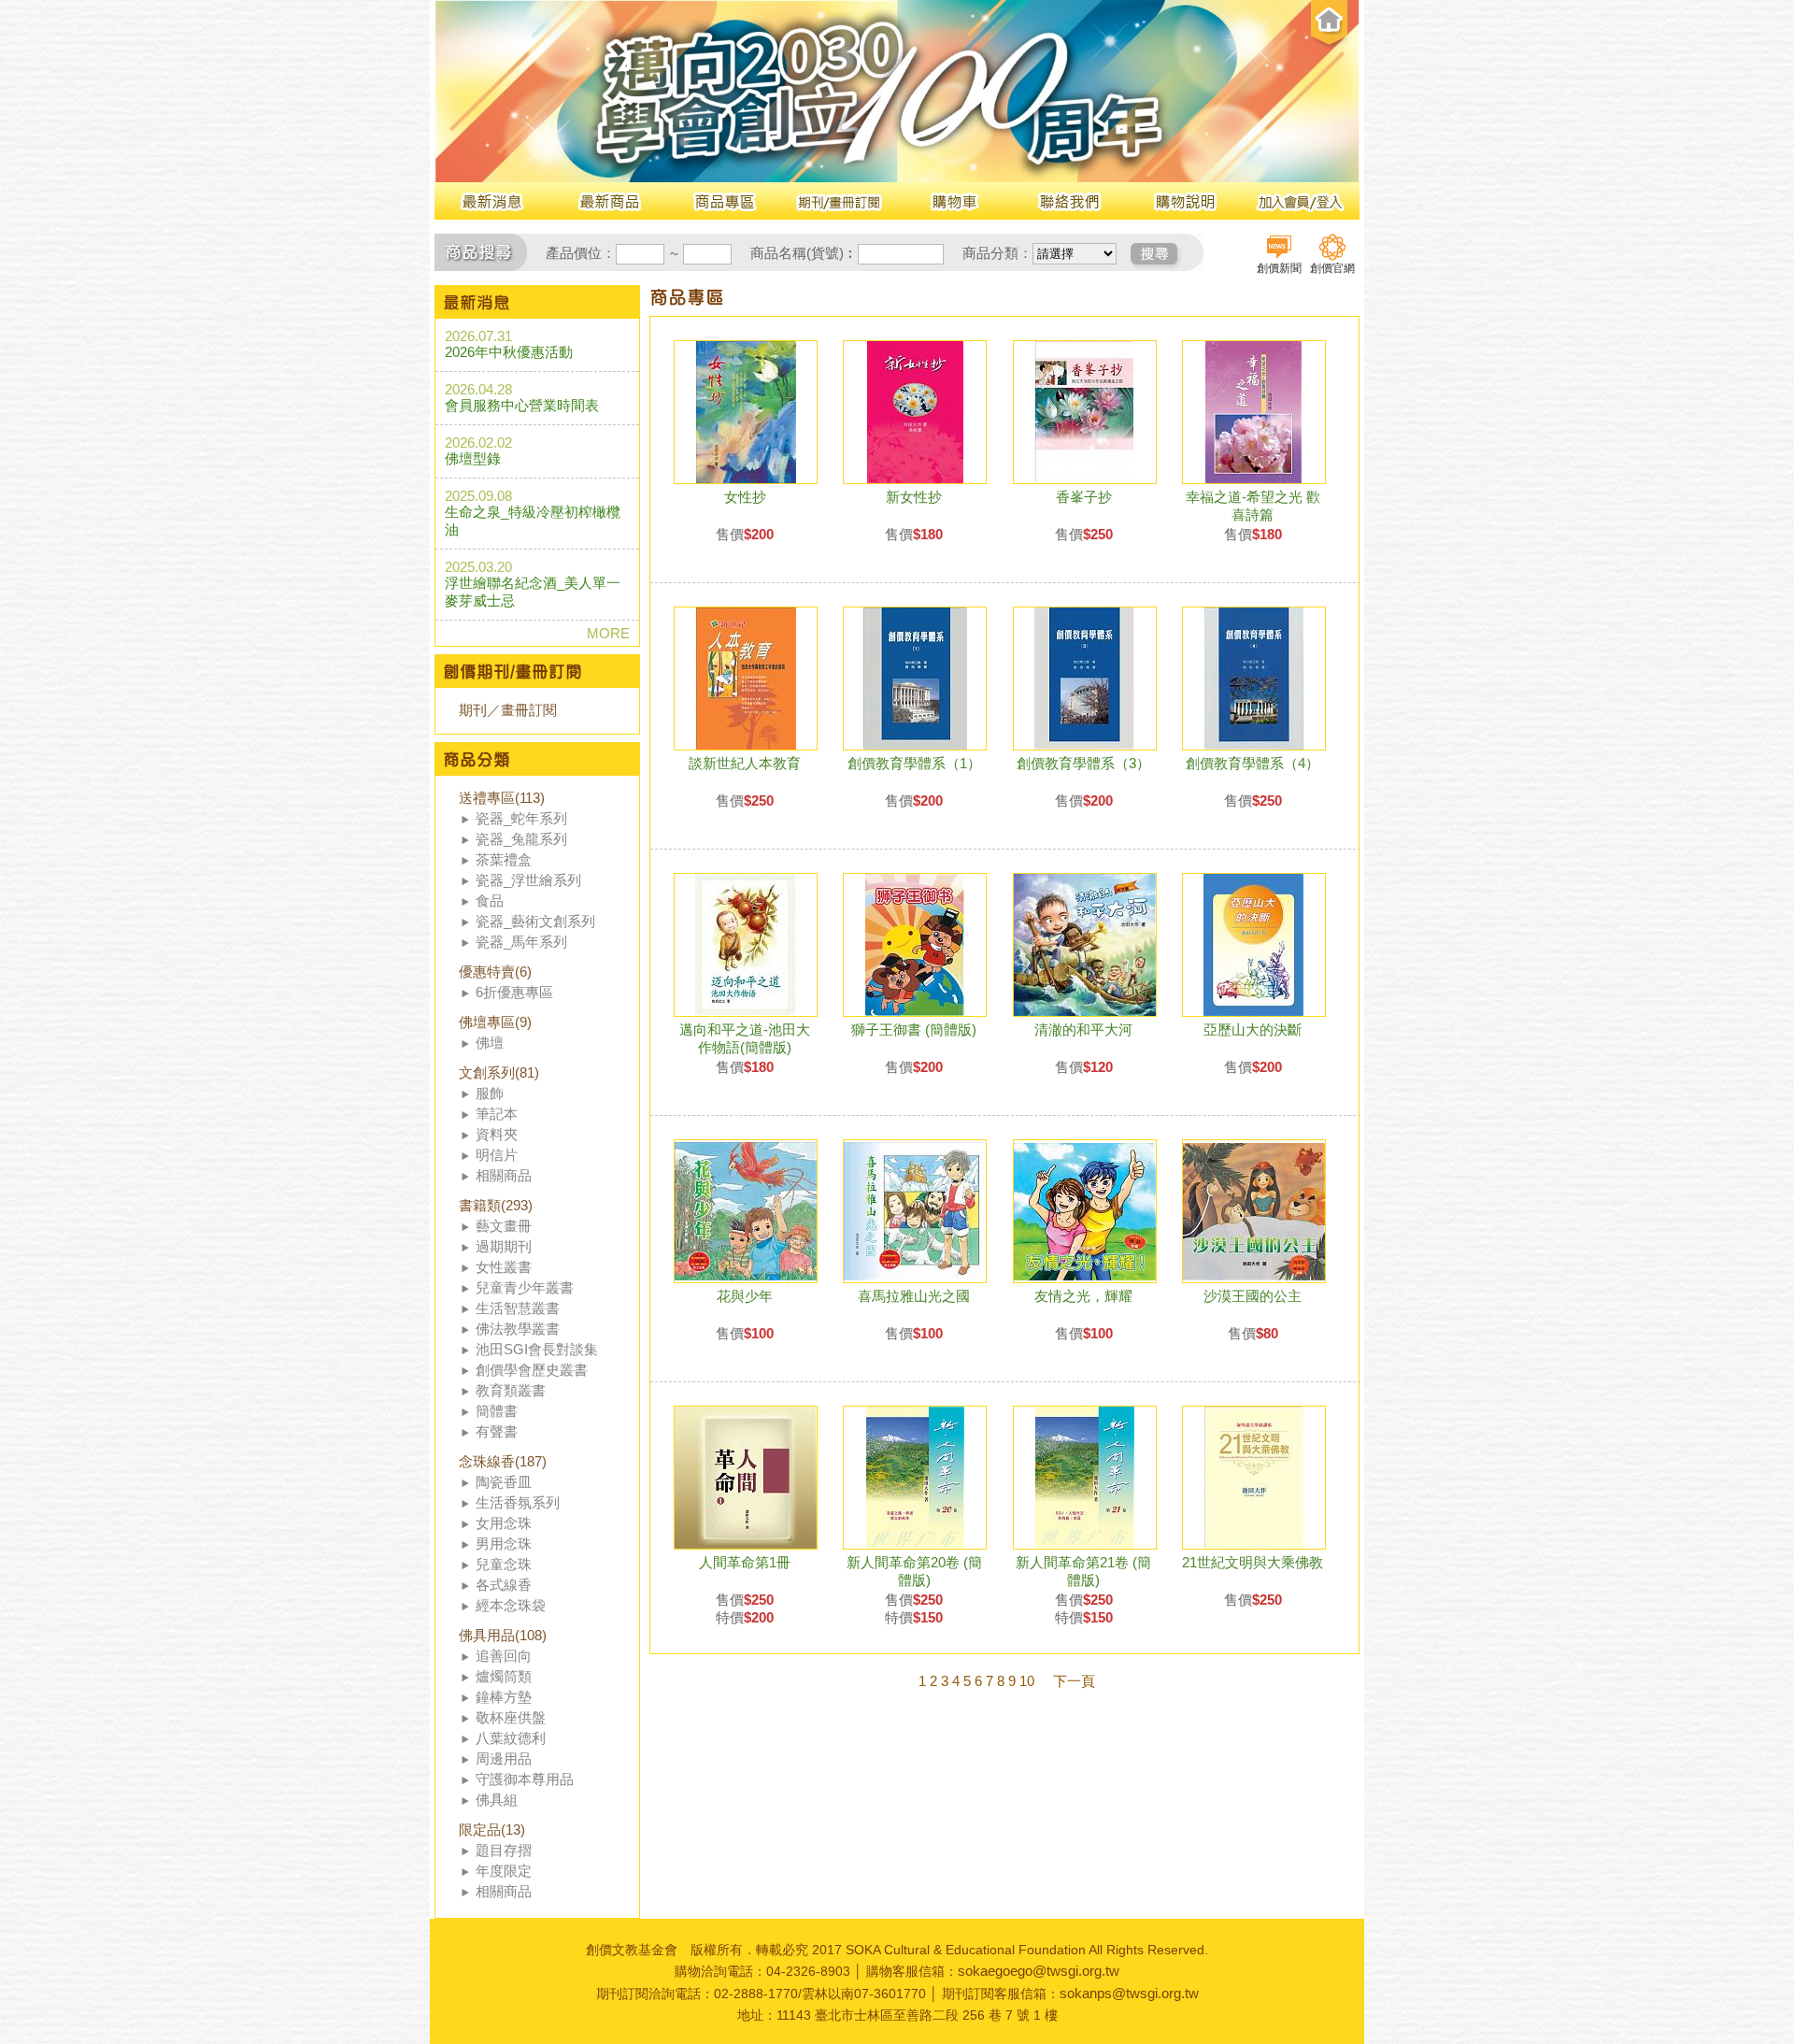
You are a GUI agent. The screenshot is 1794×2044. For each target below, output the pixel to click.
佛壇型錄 (473, 458)
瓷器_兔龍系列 (521, 839)
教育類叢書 (511, 1390)
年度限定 (504, 1871)
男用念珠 (504, 1544)
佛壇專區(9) (495, 1022)
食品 (490, 901)
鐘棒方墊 (504, 1697)
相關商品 (504, 1175)
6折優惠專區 (514, 992)
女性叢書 (504, 1267)
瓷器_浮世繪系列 (528, 880)
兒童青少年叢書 (525, 1287)
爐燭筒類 (504, 1676)
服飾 (490, 1093)
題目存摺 (504, 1850)
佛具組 (497, 1800)
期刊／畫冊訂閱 (508, 710)
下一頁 (1074, 1681)
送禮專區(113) (502, 798)
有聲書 (497, 1431)
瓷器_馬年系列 (521, 942)
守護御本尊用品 (525, 1779)
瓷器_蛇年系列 (521, 818)
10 (1027, 1681)
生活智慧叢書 (518, 1308)
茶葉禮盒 (504, 859)
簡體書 (497, 1411)
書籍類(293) (496, 1205)
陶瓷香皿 (504, 1482)
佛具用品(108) (503, 1635)
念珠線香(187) (503, 1461)
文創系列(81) (499, 1072)
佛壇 (490, 1043)
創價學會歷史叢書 (532, 1370)
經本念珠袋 (511, 1605)
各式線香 (504, 1585)
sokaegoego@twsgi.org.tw (1039, 1971)
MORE (608, 633)
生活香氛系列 (518, 1502)
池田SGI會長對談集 (537, 1349)
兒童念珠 (504, 1564)
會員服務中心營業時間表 (522, 405)
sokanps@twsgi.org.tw (1129, 1993)
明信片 (497, 1155)
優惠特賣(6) (495, 972)
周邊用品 (504, 1758)
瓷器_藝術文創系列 (535, 921)
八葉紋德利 (511, 1738)
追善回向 (504, 1656)
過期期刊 (504, 1246)
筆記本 (497, 1114)
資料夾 (497, 1134)
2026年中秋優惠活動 (509, 352)
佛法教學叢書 (518, 1329)
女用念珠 (504, 1523)
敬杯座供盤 (511, 1717)
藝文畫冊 (504, 1226)
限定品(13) (492, 1830)
